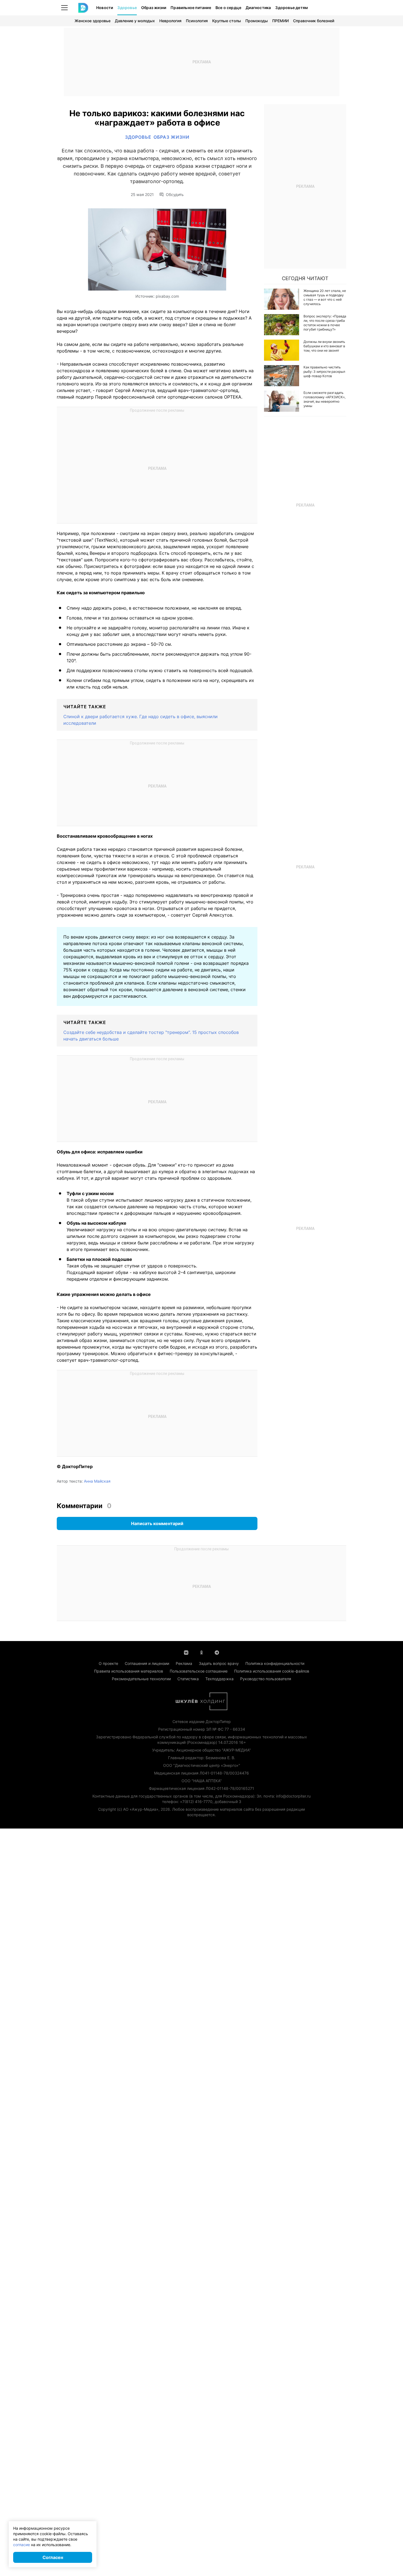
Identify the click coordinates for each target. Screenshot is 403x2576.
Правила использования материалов (129, 1671)
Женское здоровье (93, 21)
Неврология (170, 21)
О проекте (108, 1663)
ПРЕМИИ (280, 21)
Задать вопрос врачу (219, 1663)
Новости (105, 8)
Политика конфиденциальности (275, 1663)
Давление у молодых (135, 21)
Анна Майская (97, 1481)
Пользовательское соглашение (199, 1671)
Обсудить (175, 195)
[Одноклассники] (201, 1652)
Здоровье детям (292, 8)
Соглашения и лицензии (147, 1663)
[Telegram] (217, 1652)
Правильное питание (191, 8)
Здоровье (127, 8)
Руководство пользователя (266, 1679)
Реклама (184, 1663)
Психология (197, 21)
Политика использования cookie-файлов (272, 1671)
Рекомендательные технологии (141, 1679)
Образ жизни (154, 8)
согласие (22, 2545)
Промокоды (257, 21)
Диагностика (258, 8)
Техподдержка (219, 1679)
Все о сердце (228, 8)
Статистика (188, 1679)
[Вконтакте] (186, 1652)
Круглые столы (227, 21)
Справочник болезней (314, 21)
